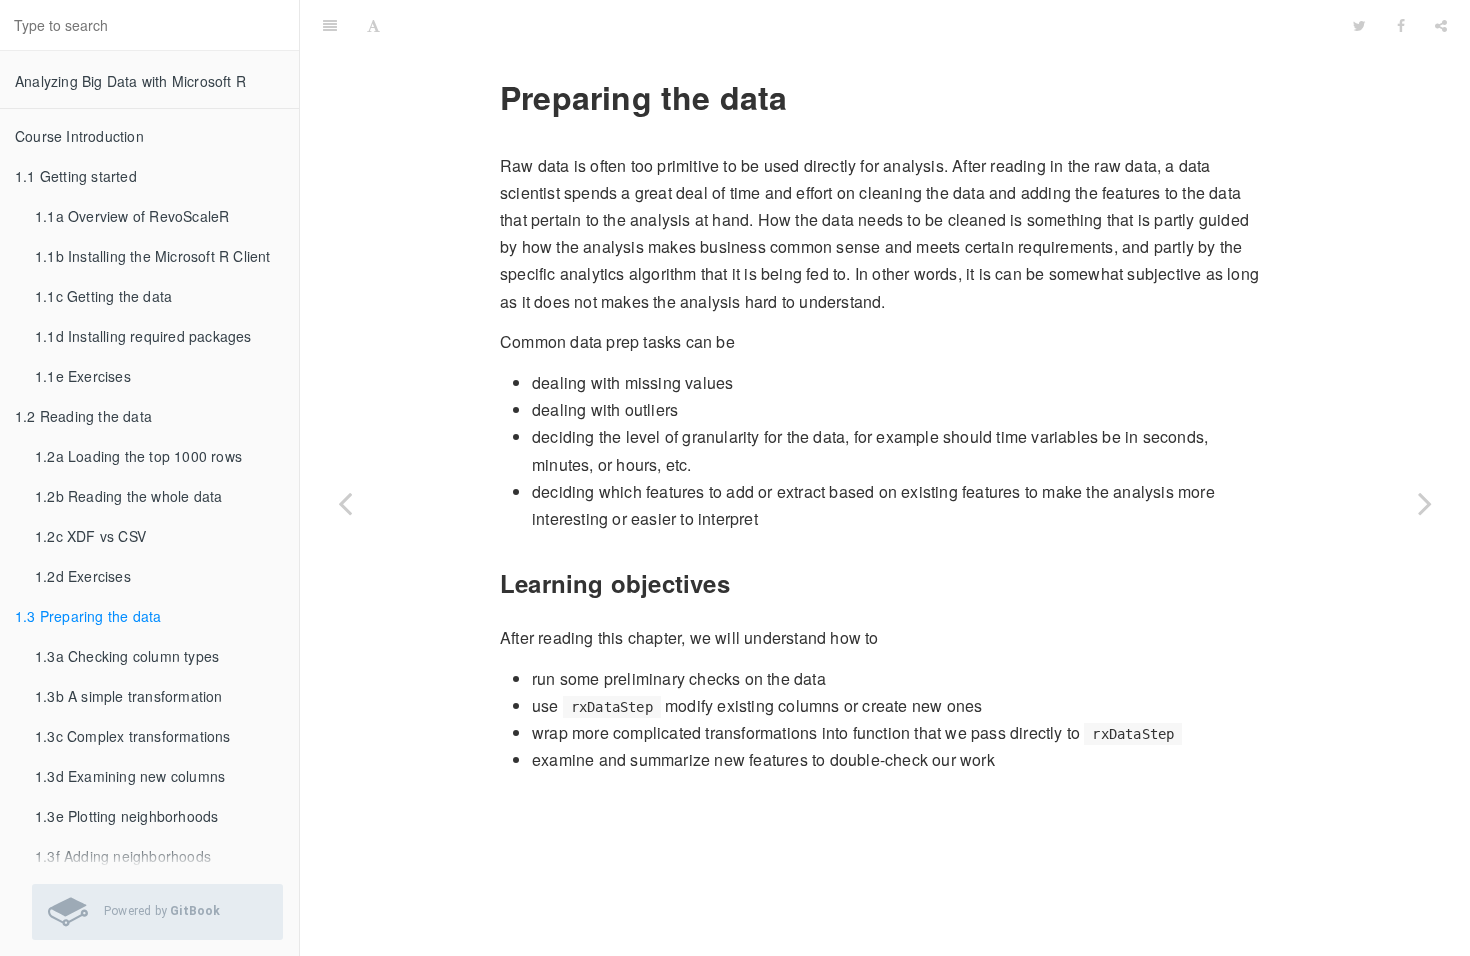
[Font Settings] (373, 25)
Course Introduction (79, 136)
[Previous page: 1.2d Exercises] (345, 503)
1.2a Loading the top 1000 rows (138, 456)
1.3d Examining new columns (130, 776)
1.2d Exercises (83, 576)
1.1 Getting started (76, 176)
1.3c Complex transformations (133, 736)
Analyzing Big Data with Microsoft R (130, 81)
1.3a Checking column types (127, 656)
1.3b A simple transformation (129, 696)
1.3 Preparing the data (88, 616)
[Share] (1441, 25)
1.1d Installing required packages (143, 336)
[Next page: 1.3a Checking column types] (1425, 503)
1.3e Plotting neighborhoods (126, 816)
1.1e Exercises (83, 376)
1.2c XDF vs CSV (90, 536)
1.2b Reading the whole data (128, 496)
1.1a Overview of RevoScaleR (132, 216)
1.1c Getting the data (103, 296)
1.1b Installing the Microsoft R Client (153, 256)
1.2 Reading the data (83, 416)
